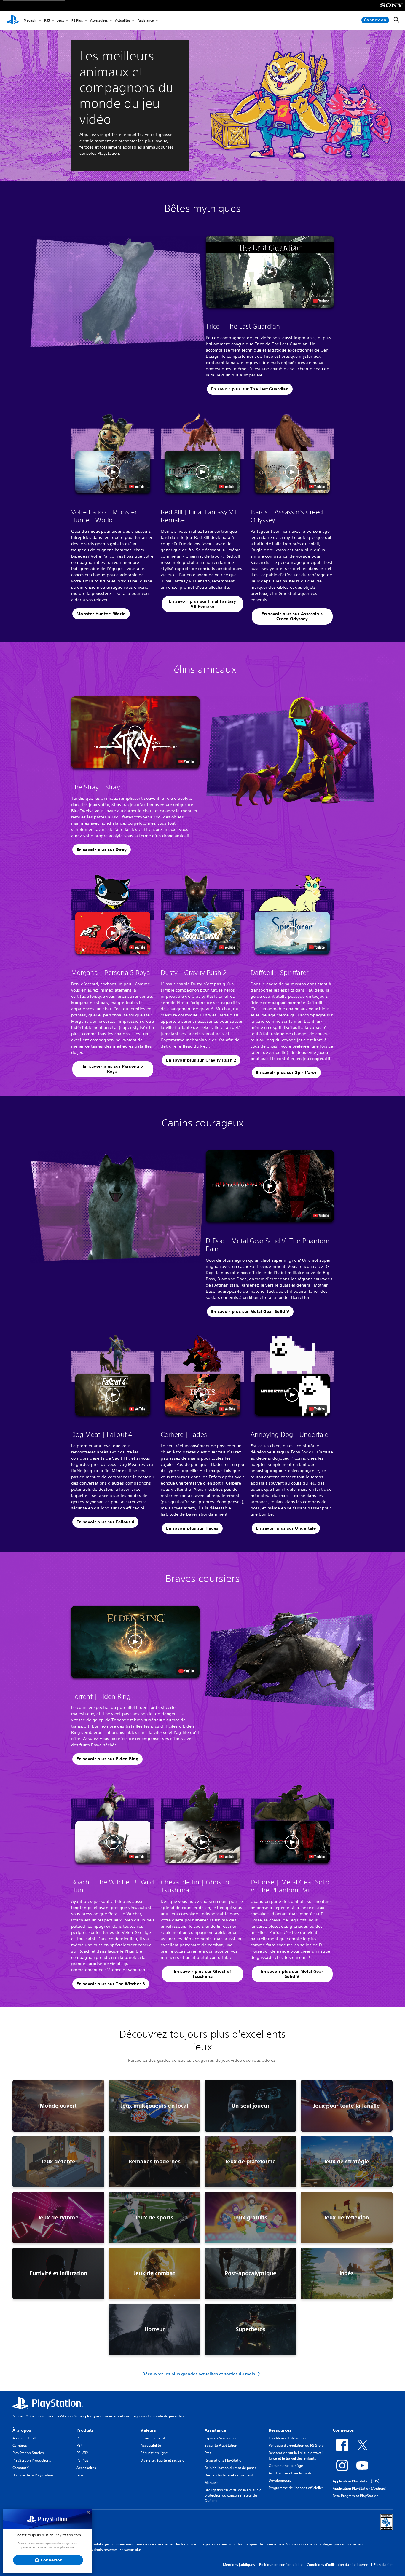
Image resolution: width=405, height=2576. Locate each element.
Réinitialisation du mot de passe (231, 2468)
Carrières (20, 2445)
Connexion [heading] (344, 2430)
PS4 (80, 2445)
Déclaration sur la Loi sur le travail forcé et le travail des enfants (296, 2456)
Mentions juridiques (239, 2565)
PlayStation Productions (32, 2460)
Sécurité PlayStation (221, 2445)
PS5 (47, 20)
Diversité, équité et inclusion (164, 2460)
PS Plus (77, 20)
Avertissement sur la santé (290, 2473)
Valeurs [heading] (148, 2430)
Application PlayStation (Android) (359, 2488)
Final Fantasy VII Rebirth (186, 581)
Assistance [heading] (215, 2430)
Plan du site (383, 2565)
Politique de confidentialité (281, 2565)
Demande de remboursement (229, 2475)
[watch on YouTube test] (321, 301)
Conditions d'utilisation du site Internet (338, 2565)
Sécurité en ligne (154, 2453)
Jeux (61, 20)
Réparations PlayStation (224, 2460)
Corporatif (20, 2468)
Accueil (18, 2416)
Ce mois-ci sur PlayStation (51, 2416)
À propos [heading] (22, 2430)
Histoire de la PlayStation (33, 2475)
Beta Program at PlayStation (355, 2496)
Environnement (153, 2438)
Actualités (123, 20)
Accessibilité (151, 2445)
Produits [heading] (85, 2430)
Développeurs (280, 2480)
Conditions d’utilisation (287, 2438)
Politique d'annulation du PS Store (296, 2445)
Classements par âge (286, 2466)
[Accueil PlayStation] (13, 20)
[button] (270, 272)
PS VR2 (82, 2453)
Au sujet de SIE (24, 2438)
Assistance (146, 20)
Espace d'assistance (221, 2438)
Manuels (212, 2482)
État (208, 2453)
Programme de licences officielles (296, 2488)
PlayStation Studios (28, 2453)
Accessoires (99, 20)
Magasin (30, 20)
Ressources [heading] (280, 2430)
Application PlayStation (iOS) (356, 2481)
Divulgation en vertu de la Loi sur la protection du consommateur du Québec (233, 2495)
